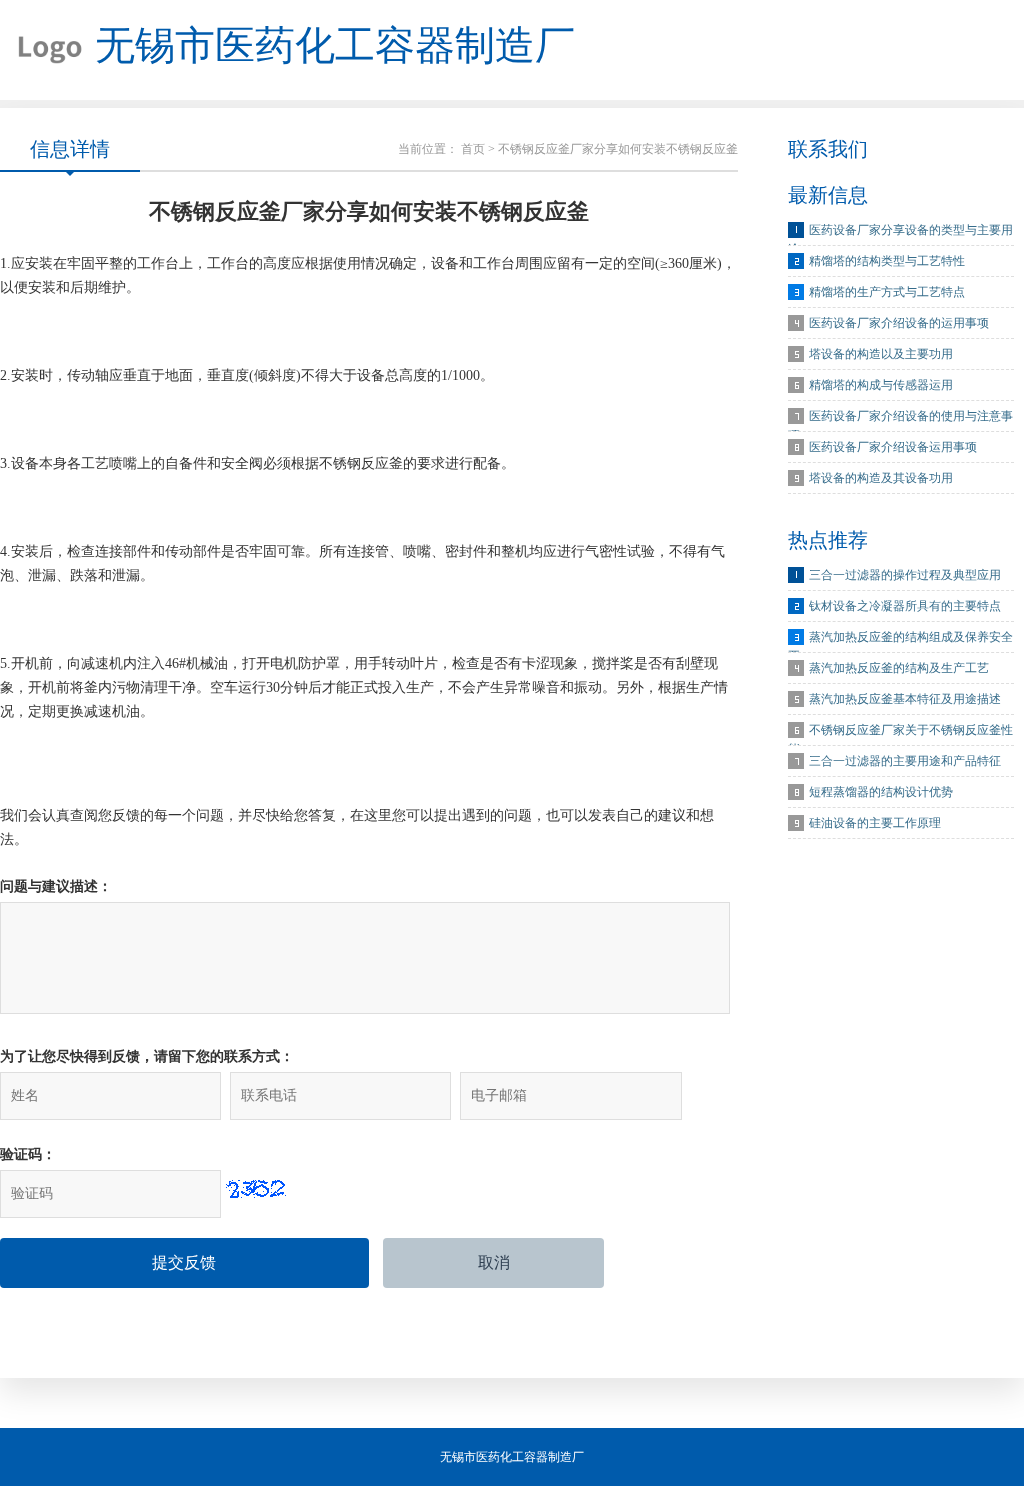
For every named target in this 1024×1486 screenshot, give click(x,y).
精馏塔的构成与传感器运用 (881, 385)
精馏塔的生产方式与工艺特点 (887, 292)
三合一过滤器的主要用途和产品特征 (905, 761)
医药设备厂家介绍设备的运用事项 (899, 323)
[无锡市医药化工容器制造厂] (42, 50)
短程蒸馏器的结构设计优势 (881, 792)
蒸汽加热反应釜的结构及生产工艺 (899, 668)
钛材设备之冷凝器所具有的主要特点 (905, 606)
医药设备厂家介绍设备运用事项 (893, 447)
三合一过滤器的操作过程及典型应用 (905, 575)
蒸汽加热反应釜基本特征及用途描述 (905, 699)
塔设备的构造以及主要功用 (881, 354)
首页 (473, 149)
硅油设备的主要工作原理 (875, 823)
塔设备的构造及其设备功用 (881, 478)
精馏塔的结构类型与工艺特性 (887, 261)
